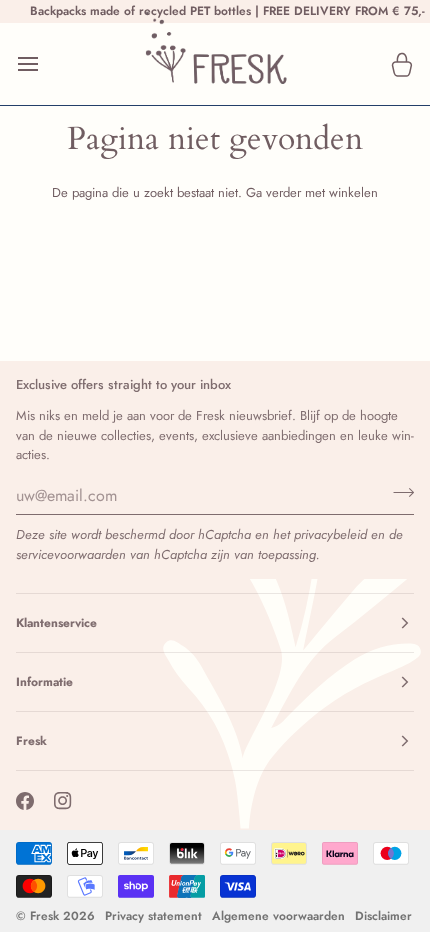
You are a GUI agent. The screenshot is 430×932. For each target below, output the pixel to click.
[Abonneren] (397, 493)
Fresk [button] (31, 741)
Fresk (44, 916)
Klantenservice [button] (56, 623)
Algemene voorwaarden (278, 916)
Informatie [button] (44, 682)
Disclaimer (383, 916)
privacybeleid (330, 534)
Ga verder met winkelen (312, 192)
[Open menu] (46, 64)
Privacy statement (153, 916)
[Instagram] (63, 801)
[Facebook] (25, 801)
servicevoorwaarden (71, 554)
